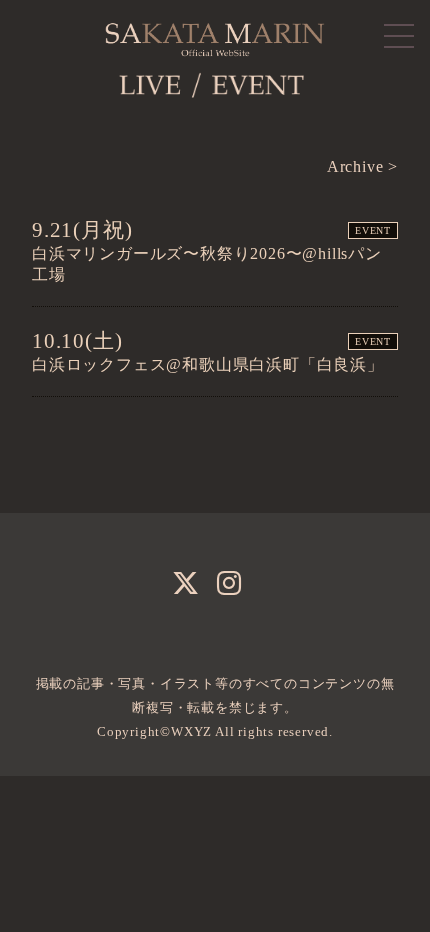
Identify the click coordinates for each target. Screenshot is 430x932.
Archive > (362, 166)
